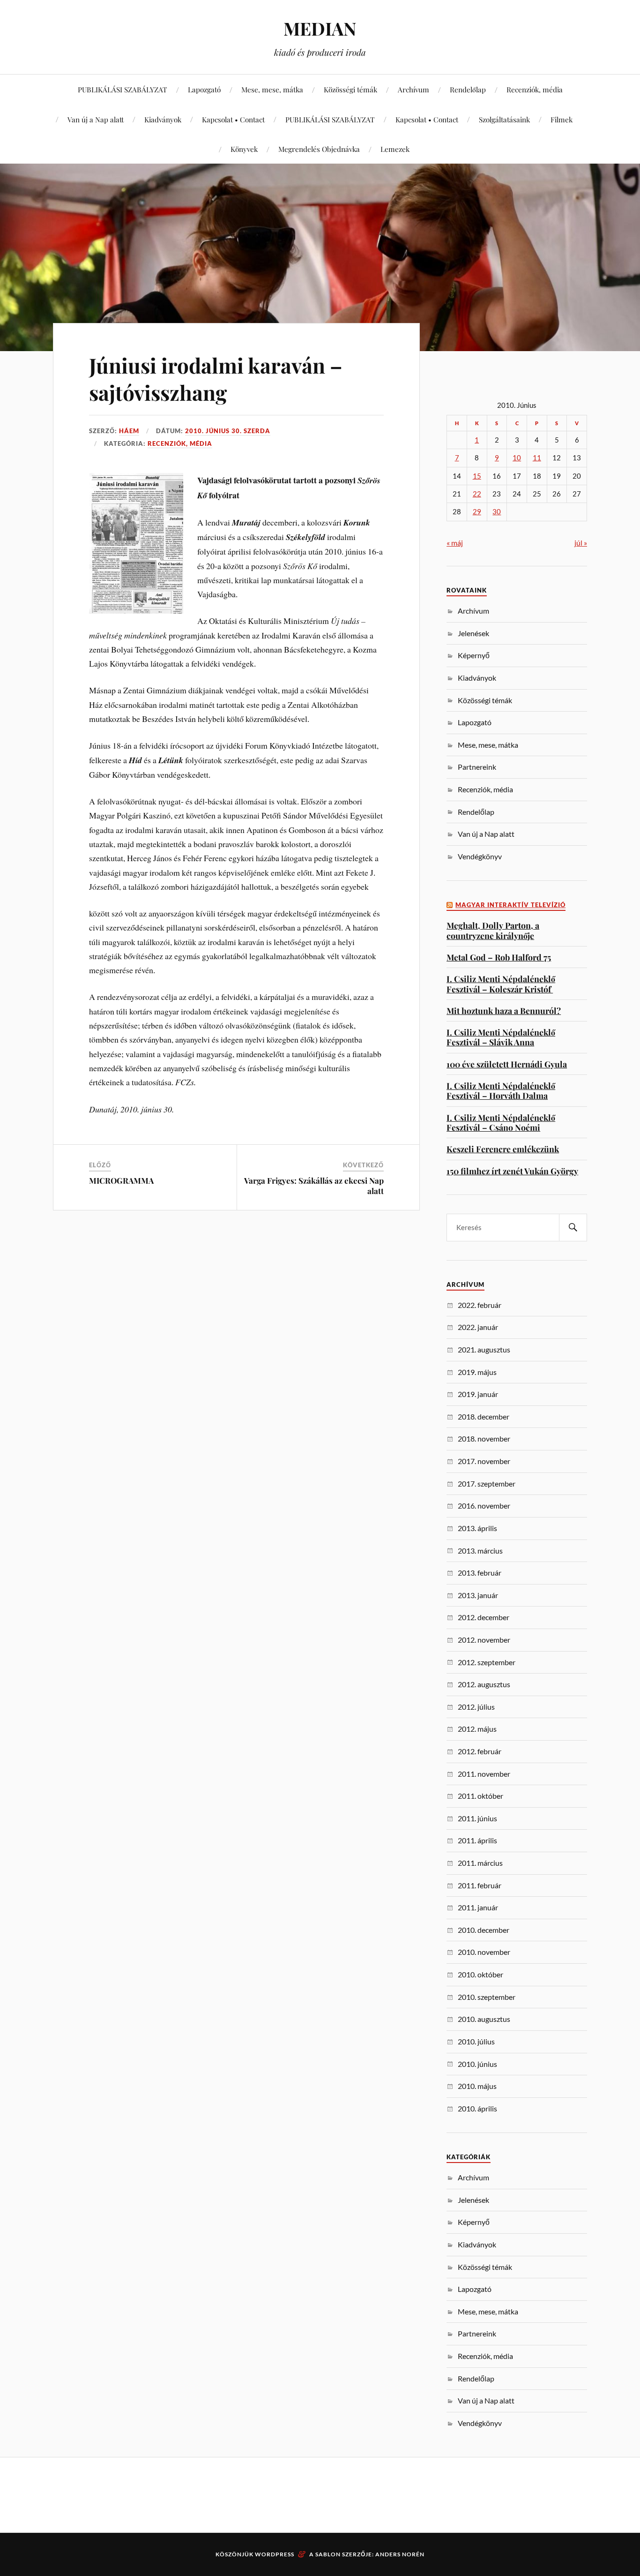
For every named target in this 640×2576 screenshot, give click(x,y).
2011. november (484, 1774)
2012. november (484, 1640)
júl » (581, 543)
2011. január (478, 1907)
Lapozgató (204, 89)
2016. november (484, 1506)
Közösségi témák (350, 89)
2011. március (480, 1863)
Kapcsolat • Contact (233, 119)
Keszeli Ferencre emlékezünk (503, 1149)
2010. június (477, 2064)
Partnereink (477, 767)
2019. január (478, 1394)
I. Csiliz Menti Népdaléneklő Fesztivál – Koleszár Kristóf (501, 984)
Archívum (413, 89)
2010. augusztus (484, 2019)
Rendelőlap (468, 89)
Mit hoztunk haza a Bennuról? (504, 1010)
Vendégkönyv (480, 856)
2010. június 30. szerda (228, 431)
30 (497, 512)
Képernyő (474, 655)
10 (517, 458)
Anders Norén (400, 2554)
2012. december (484, 1617)
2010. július (476, 2041)
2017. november (484, 1461)
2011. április (477, 1840)
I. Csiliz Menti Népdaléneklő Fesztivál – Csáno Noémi (501, 1123)
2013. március (480, 1551)
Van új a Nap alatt (96, 119)
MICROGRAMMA (121, 1180)
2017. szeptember (487, 1483)
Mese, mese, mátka (272, 89)
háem (129, 431)
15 (477, 476)
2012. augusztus (484, 1684)
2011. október (480, 1796)
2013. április (477, 1528)
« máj (455, 543)
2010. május (477, 2086)
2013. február (480, 1573)
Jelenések (473, 633)
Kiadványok (163, 119)
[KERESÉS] (573, 1228)
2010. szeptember (487, 1997)
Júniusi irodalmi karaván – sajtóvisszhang (216, 378)
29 (477, 512)
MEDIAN (320, 28)
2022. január (478, 1327)
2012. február (480, 1751)
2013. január (478, 1595)
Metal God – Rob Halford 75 (499, 957)
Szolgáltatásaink (504, 119)
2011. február (480, 1885)
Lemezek (395, 149)
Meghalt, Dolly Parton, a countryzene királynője (493, 930)
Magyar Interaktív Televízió (510, 905)
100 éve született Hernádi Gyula (507, 1064)
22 (477, 494)
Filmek (562, 119)
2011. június (477, 1818)
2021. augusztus (484, 1349)
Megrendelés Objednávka (319, 149)
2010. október (480, 1974)
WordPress (275, 2554)
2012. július (476, 1707)
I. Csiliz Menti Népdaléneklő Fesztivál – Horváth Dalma (501, 1091)
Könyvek (244, 149)
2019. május (477, 1372)
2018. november (484, 1438)
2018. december (484, 1416)
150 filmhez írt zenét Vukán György (512, 1171)
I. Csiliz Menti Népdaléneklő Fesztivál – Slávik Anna (501, 1037)
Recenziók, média (535, 89)
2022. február (480, 1305)
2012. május (477, 1729)
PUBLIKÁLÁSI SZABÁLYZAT (123, 89)
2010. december (484, 1930)
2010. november (484, 1952)
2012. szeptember (487, 1662)
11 (537, 458)
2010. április (477, 2108)
